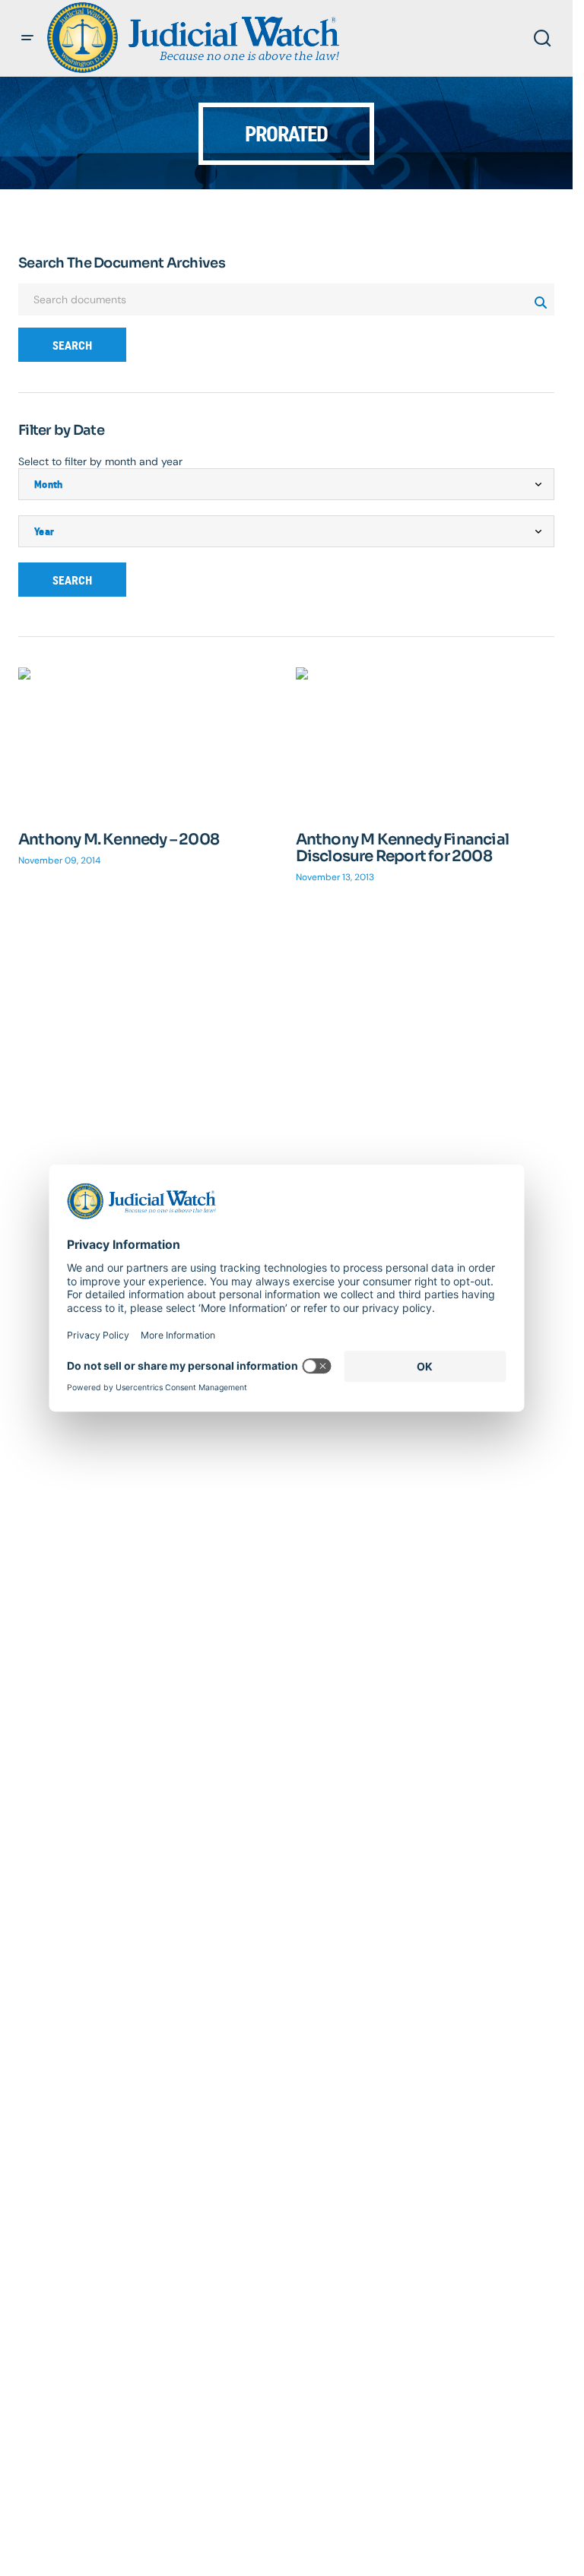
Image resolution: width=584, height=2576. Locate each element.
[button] (27, 38)
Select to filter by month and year (100, 461)
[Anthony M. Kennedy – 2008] (148, 740)
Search (72, 345)
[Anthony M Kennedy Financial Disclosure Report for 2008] (425, 740)
